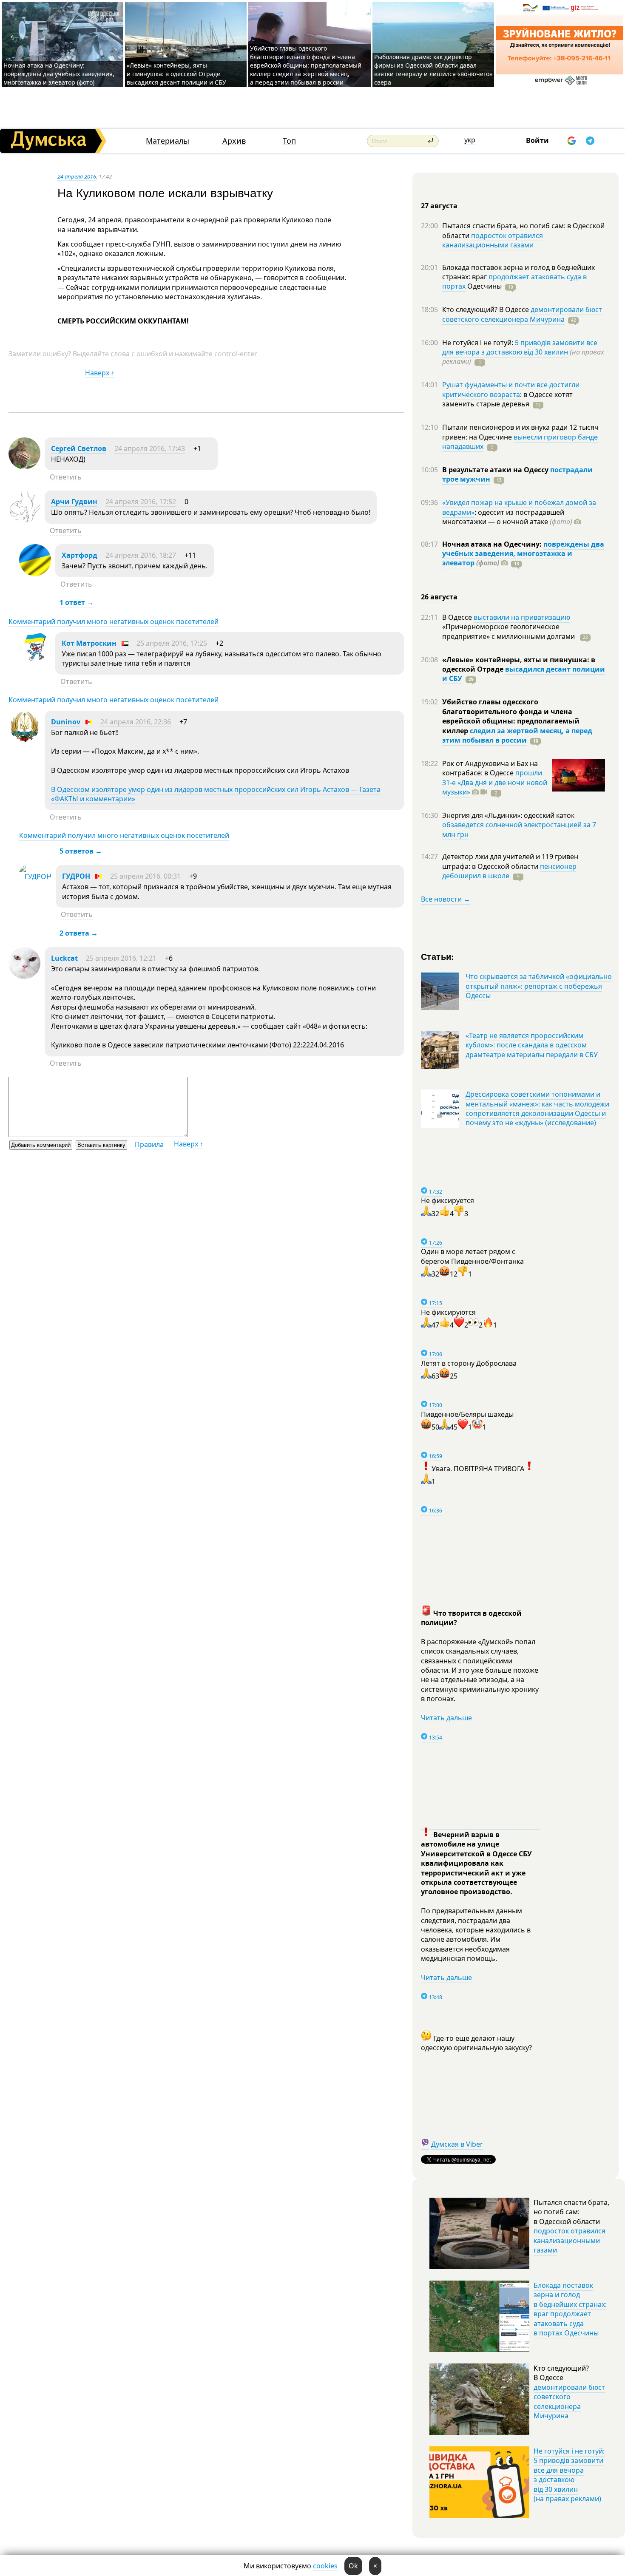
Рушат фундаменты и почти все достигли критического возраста (511, 389)
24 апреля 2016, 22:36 (136, 722)
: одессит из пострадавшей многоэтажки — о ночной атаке (507, 517)
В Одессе (458, 617)
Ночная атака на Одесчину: (493, 544)
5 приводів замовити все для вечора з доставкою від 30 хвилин (520, 347)
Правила (149, 1144)
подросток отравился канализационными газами (493, 240)
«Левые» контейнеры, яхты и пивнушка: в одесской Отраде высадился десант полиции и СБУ (177, 74)
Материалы (168, 141)
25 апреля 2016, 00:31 (145, 876)
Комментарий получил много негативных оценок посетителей (114, 621)
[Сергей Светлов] (24, 467)
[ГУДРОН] (35, 877)
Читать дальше (446, 1718)
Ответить (66, 477)
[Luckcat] (24, 976)
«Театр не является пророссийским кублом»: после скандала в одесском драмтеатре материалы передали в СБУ (532, 1045)
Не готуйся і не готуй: (479, 343)
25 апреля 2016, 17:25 (172, 643)
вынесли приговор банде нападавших (520, 442)
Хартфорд (80, 555)
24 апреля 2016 (77, 176)
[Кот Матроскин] (35, 661)
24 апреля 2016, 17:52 (141, 502)
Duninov (66, 722)
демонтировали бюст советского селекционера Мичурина (522, 314)
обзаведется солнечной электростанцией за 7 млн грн (519, 829)
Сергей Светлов (79, 448)
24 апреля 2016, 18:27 (141, 555)
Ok (353, 2566)
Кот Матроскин (89, 643)
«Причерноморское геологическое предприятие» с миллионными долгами (509, 631)
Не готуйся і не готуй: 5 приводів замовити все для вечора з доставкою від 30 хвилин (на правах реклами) (569, 2475)
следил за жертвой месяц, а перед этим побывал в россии (517, 735)
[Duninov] (24, 740)
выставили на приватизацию (522, 617)
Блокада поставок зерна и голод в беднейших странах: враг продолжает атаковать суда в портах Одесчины (570, 2309)
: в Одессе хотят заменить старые (507, 399)
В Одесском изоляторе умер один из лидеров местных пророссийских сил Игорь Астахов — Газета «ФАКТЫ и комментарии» (216, 794)
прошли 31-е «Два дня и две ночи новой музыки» (495, 782)
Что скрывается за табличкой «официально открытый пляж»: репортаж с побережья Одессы (539, 986)
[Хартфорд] (35, 573)
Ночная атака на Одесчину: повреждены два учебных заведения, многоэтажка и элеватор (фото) (59, 74)
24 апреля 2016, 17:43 (150, 448)
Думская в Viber (457, 2144)
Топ (289, 141)
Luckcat (64, 958)
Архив (234, 141)
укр (470, 140)
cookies (325, 2566)
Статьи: (438, 956)
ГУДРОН (76, 876)
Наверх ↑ (100, 373)
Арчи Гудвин (74, 502)
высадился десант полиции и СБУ (524, 674)
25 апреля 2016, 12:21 (121, 958)
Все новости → (446, 899)
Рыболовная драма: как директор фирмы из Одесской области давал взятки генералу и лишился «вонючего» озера (433, 70)
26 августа (439, 597)
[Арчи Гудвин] (24, 520)
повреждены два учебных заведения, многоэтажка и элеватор (523, 554)
